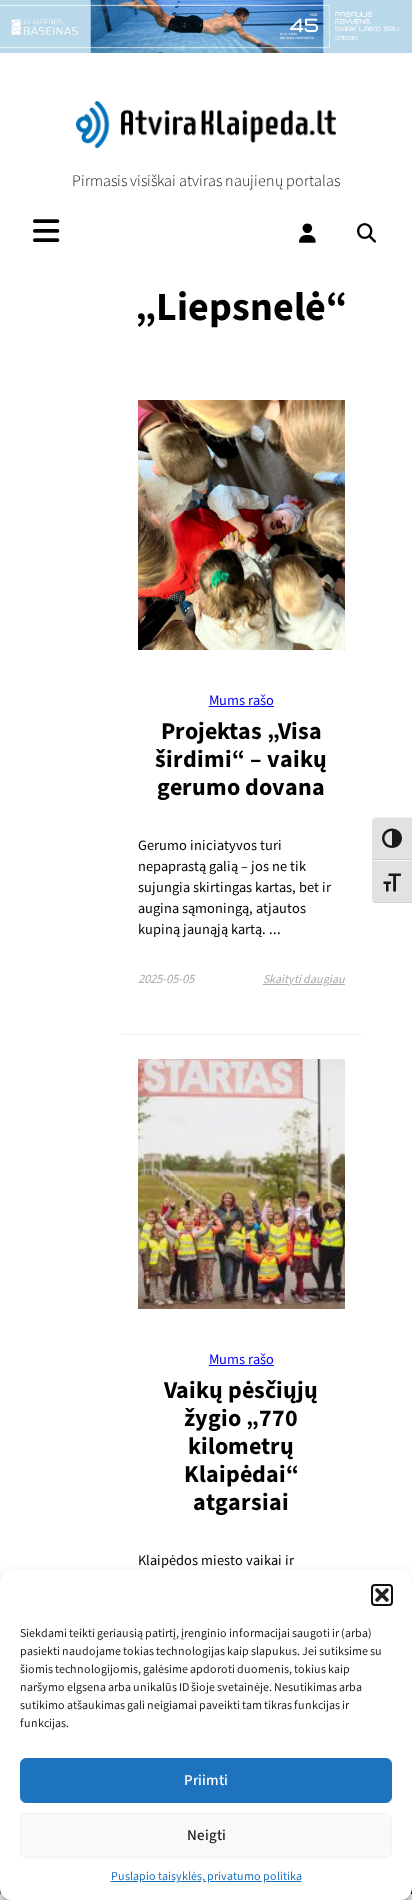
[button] (382, 1595)
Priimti (206, 1780)
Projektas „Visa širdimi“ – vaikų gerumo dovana (241, 759)
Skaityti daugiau (304, 979)
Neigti (206, 1835)
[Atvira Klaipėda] (206, 143)
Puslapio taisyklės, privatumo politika (206, 1876)
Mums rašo (241, 700)
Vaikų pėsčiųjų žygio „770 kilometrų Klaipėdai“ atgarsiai (241, 1446)
